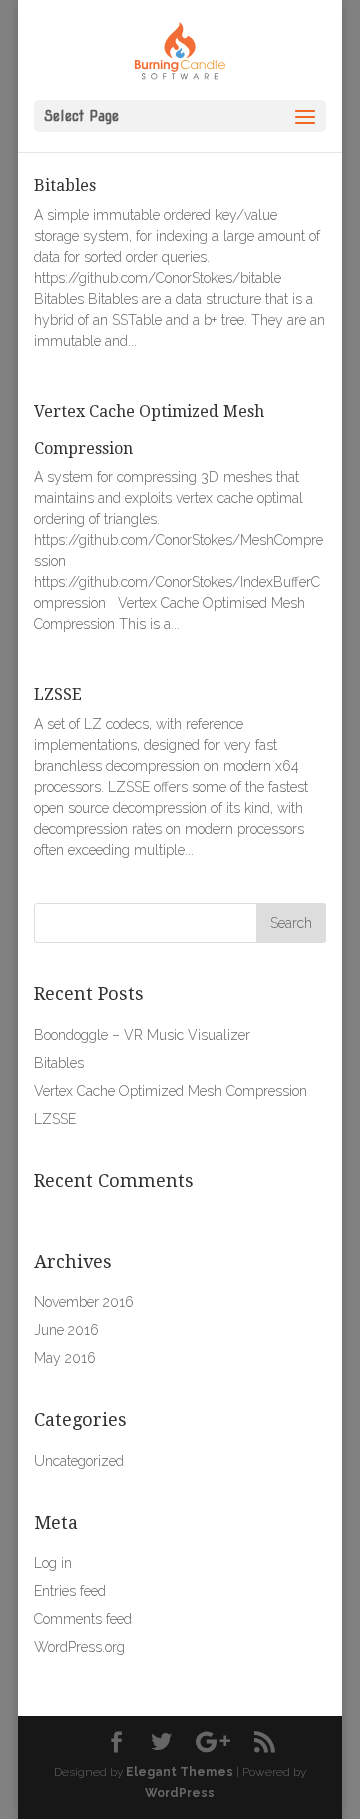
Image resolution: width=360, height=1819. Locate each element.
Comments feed (83, 1619)
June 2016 (66, 1330)
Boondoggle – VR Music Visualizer (142, 1035)
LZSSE (58, 694)
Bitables (65, 185)
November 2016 (84, 1302)
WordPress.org (79, 1647)
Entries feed (70, 1591)
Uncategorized (79, 1461)
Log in (53, 1563)
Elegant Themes (179, 1772)
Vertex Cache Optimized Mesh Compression (170, 1091)
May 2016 (65, 1358)
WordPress (180, 1793)
